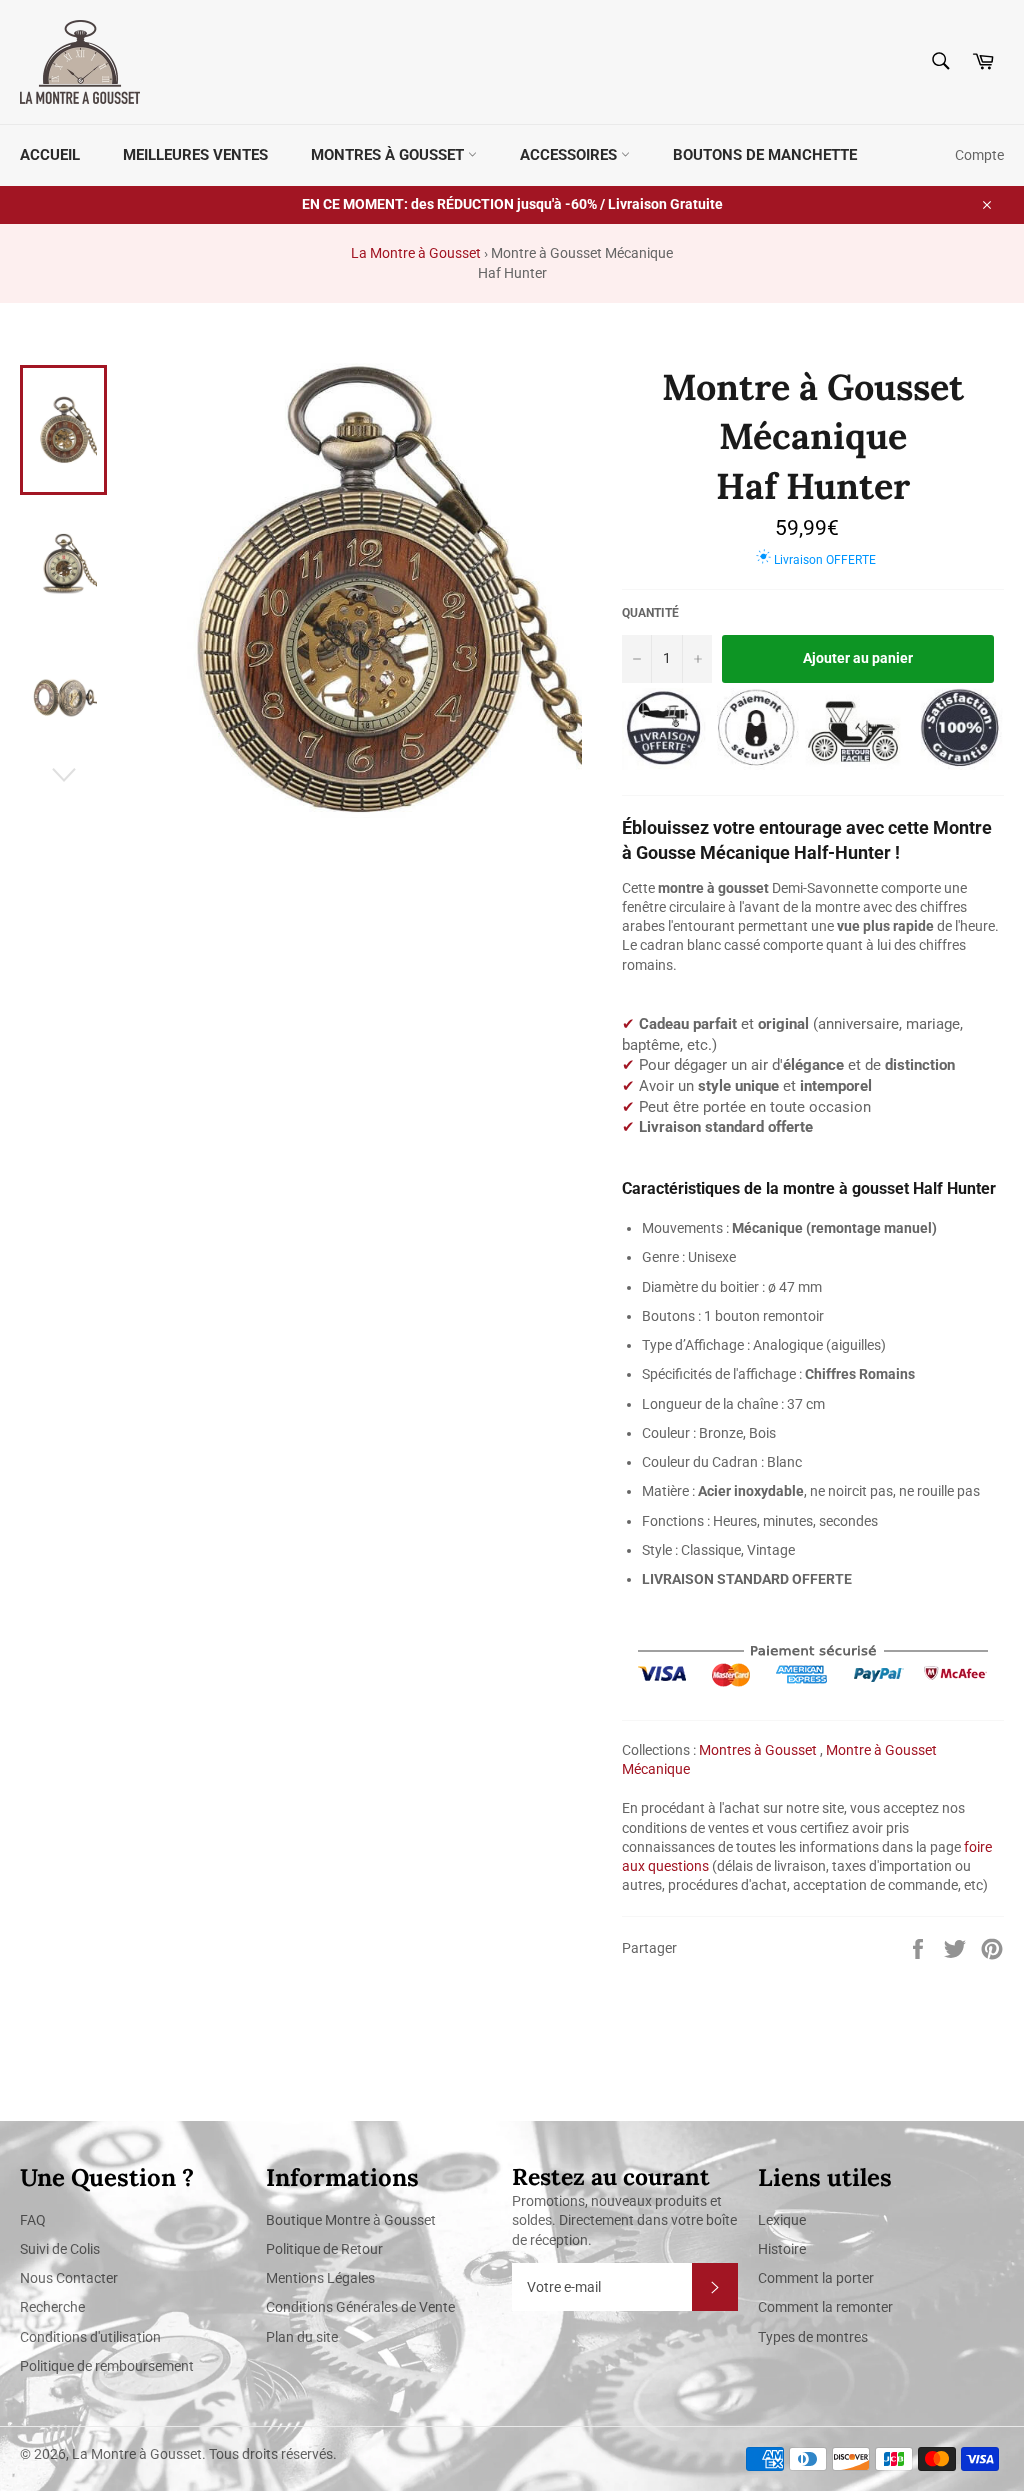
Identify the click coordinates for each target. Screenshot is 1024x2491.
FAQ (33, 2220)
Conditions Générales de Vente (360, 2307)
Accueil (50, 155)
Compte (979, 155)
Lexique (782, 2220)
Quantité (650, 613)
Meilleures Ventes (195, 155)
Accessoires (570, 155)
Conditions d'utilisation (90, 2337)
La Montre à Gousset (416, 253)
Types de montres (813, 2337)
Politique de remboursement (107, 2366)
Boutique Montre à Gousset (351, 2220)
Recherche (52, 2307)
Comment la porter (816, 2278)
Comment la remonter (825, 2307)
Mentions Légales (320, 2278)
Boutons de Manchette (765, 155)
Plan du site (302, 2337)
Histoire (782, 2249)
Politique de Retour (324, 2249)
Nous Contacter (69, 2278)
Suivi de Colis (60, 2249)
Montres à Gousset (389, 155)
